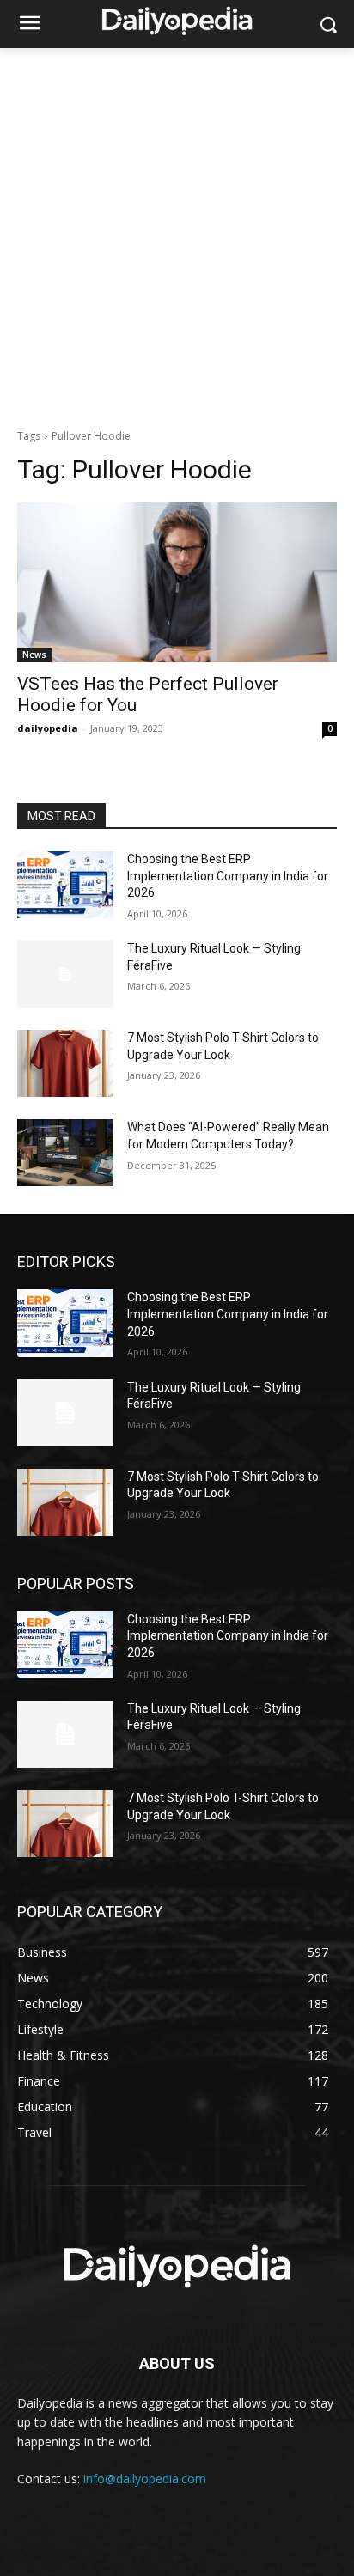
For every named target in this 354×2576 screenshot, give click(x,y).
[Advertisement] (177, 234)
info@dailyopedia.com (145, 2479)
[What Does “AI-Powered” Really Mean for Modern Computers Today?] (65, 1153)
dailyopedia (48, 728)
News (34, 655)
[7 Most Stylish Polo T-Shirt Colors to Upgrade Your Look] (65, 1063)
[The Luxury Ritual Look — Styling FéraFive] (65, 974)
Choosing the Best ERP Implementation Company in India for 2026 (228, 876)
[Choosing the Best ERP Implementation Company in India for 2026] (65, 885)
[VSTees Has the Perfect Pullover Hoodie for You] (177, 582)
